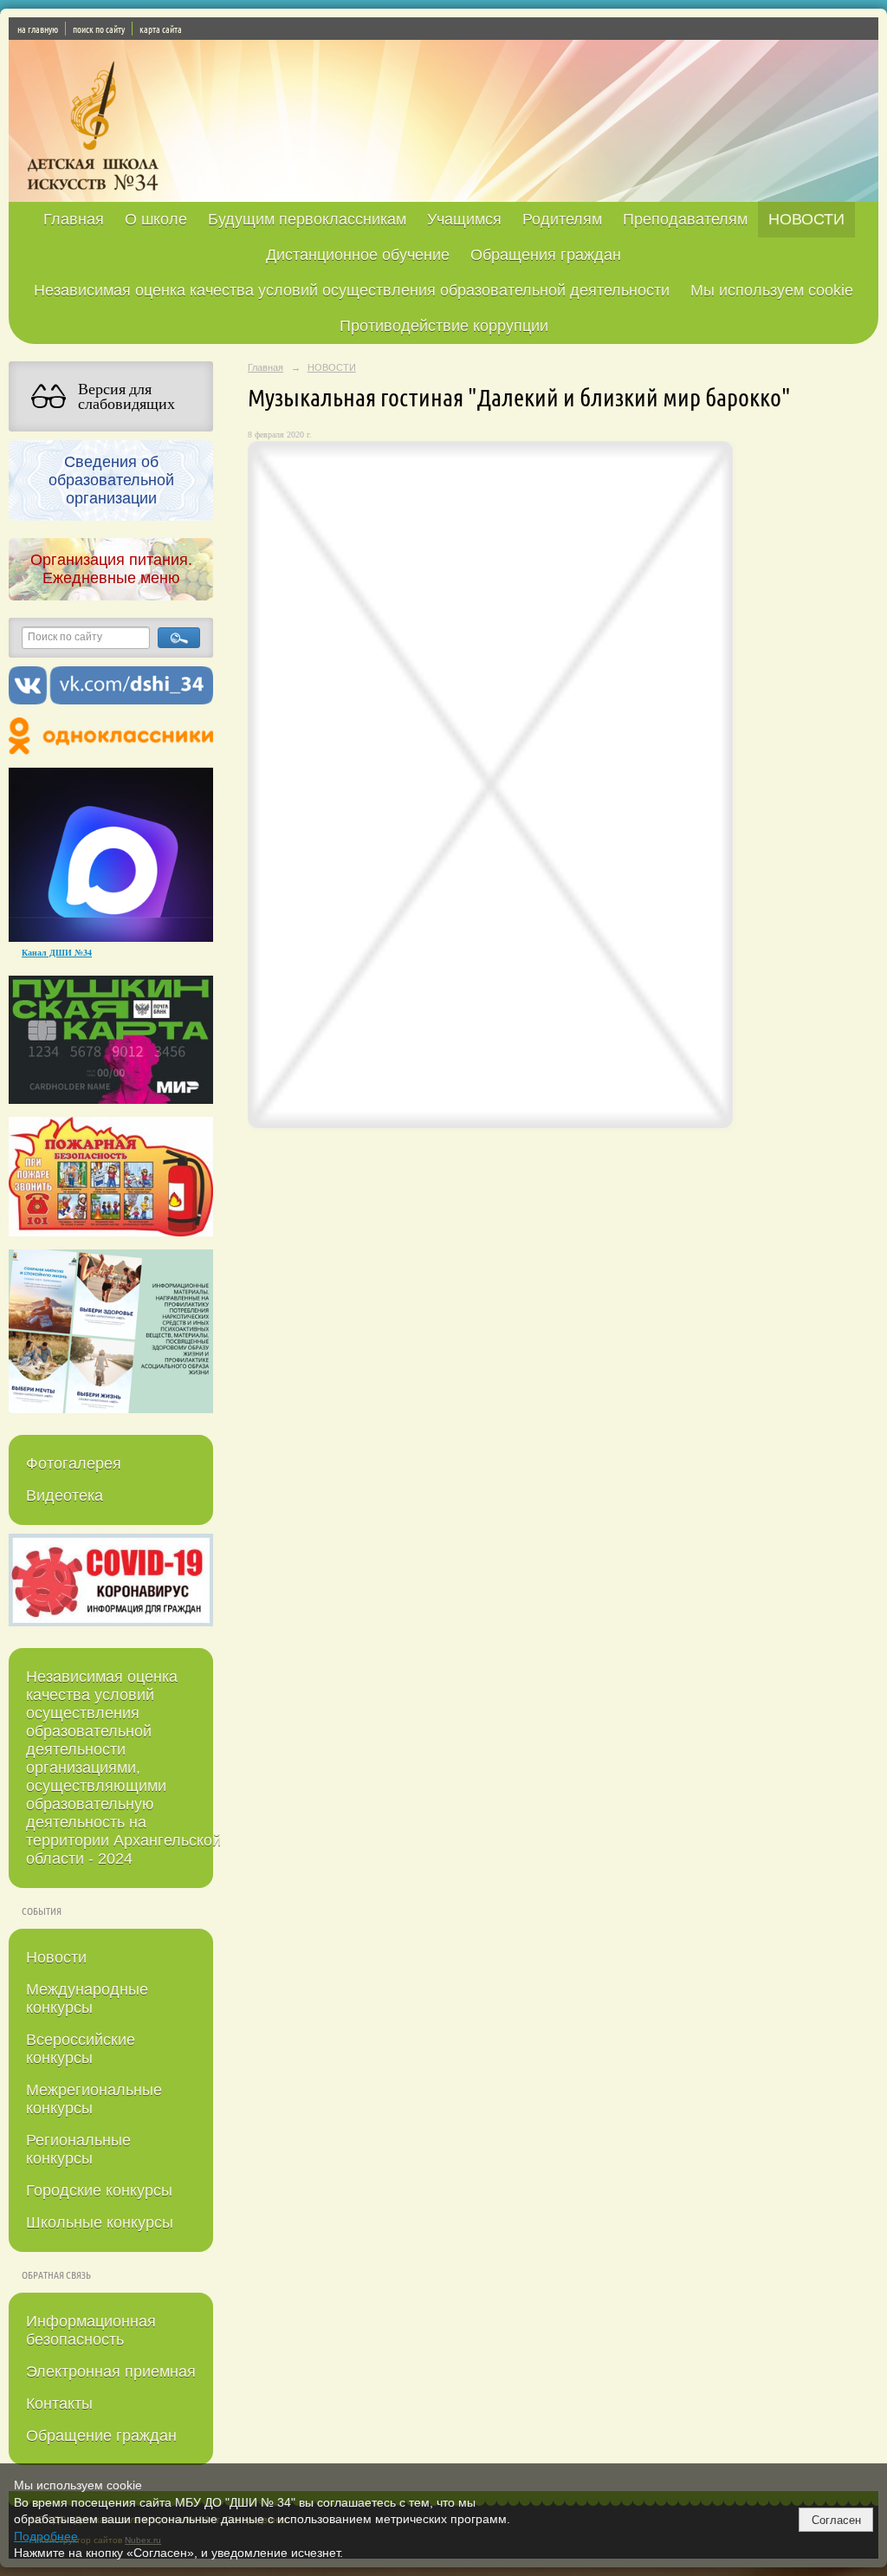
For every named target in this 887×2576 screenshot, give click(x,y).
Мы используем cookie (772, 290)
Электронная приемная (111, 2372)
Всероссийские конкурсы (81, 2049)
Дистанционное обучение (358, 255)
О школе (156, 219)
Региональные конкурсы (78, 2149)
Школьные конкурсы (100, 2222)
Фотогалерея (74, 1463)
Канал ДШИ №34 (57, 952)
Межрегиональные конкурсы (94, 2099)
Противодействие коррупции (444, 326)
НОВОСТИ (806, 219)
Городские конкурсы (99, 2190)
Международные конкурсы (87, 1999)
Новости (56, 1957)
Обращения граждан (546, 255)
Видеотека (65, 1496)
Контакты (59, 2404)
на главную (38, 29)
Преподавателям (685, 219)
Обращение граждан (101, 2436)
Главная (74, 219)
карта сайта (161, 29)
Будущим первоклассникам (307, 219)
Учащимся (464, 219)
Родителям (562, 219)
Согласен (836, 2520)
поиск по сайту (99, 29)
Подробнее (46, 2536)
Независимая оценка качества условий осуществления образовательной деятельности (352, 290)
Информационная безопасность (91, 2330)
